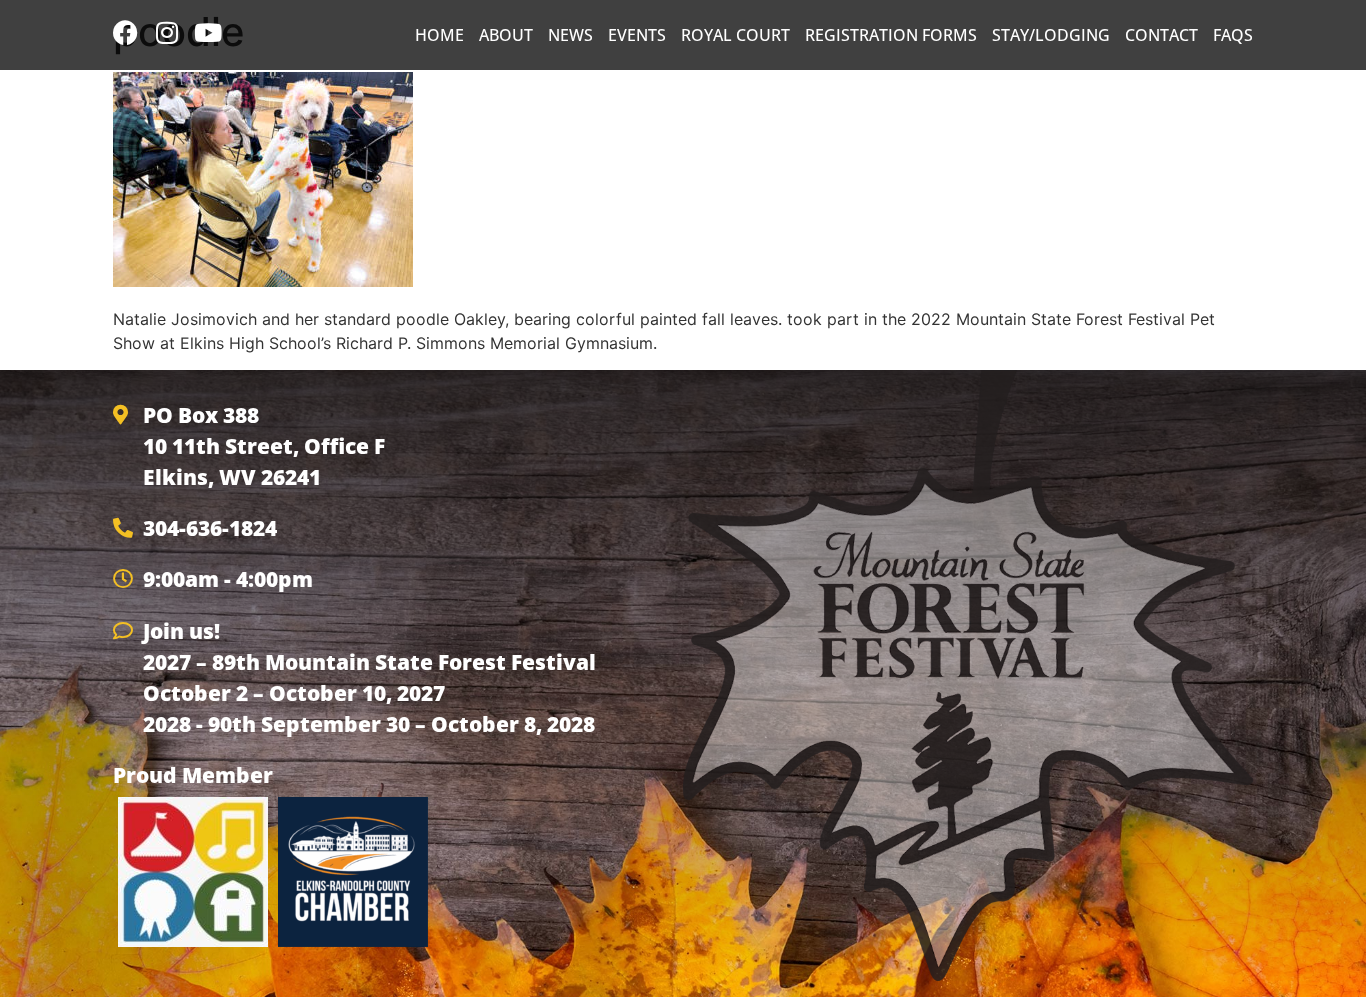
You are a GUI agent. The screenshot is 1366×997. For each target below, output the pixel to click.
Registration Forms (891, 35)
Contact (1161, 35)
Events (637, 35)
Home (439, 35)
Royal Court (735, 35)
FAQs (1233, 35)
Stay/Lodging (1051, 35)
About (506, 35)
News (570, 35)
